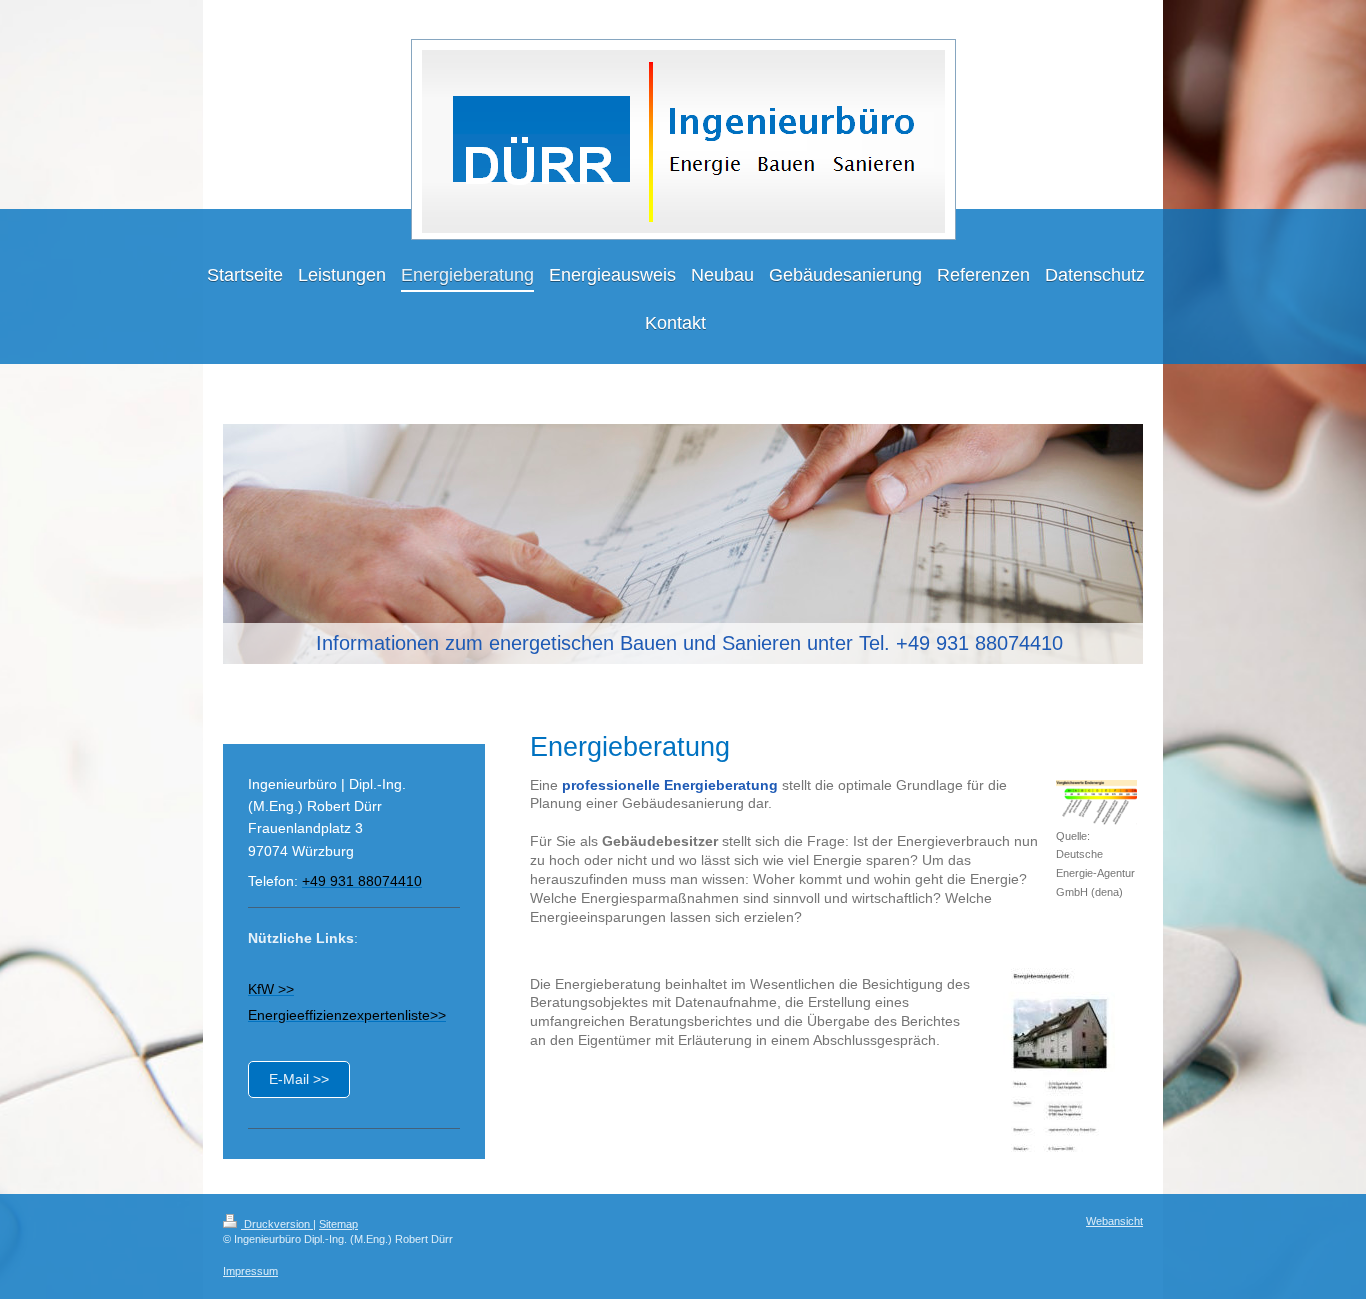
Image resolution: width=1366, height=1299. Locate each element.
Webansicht (1114, 1221)
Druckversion (277, 1224)
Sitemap (338, 1224)
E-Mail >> (299, 1079)
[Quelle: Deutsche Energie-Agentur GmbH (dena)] (1096, 803)
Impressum (250, 1271)
